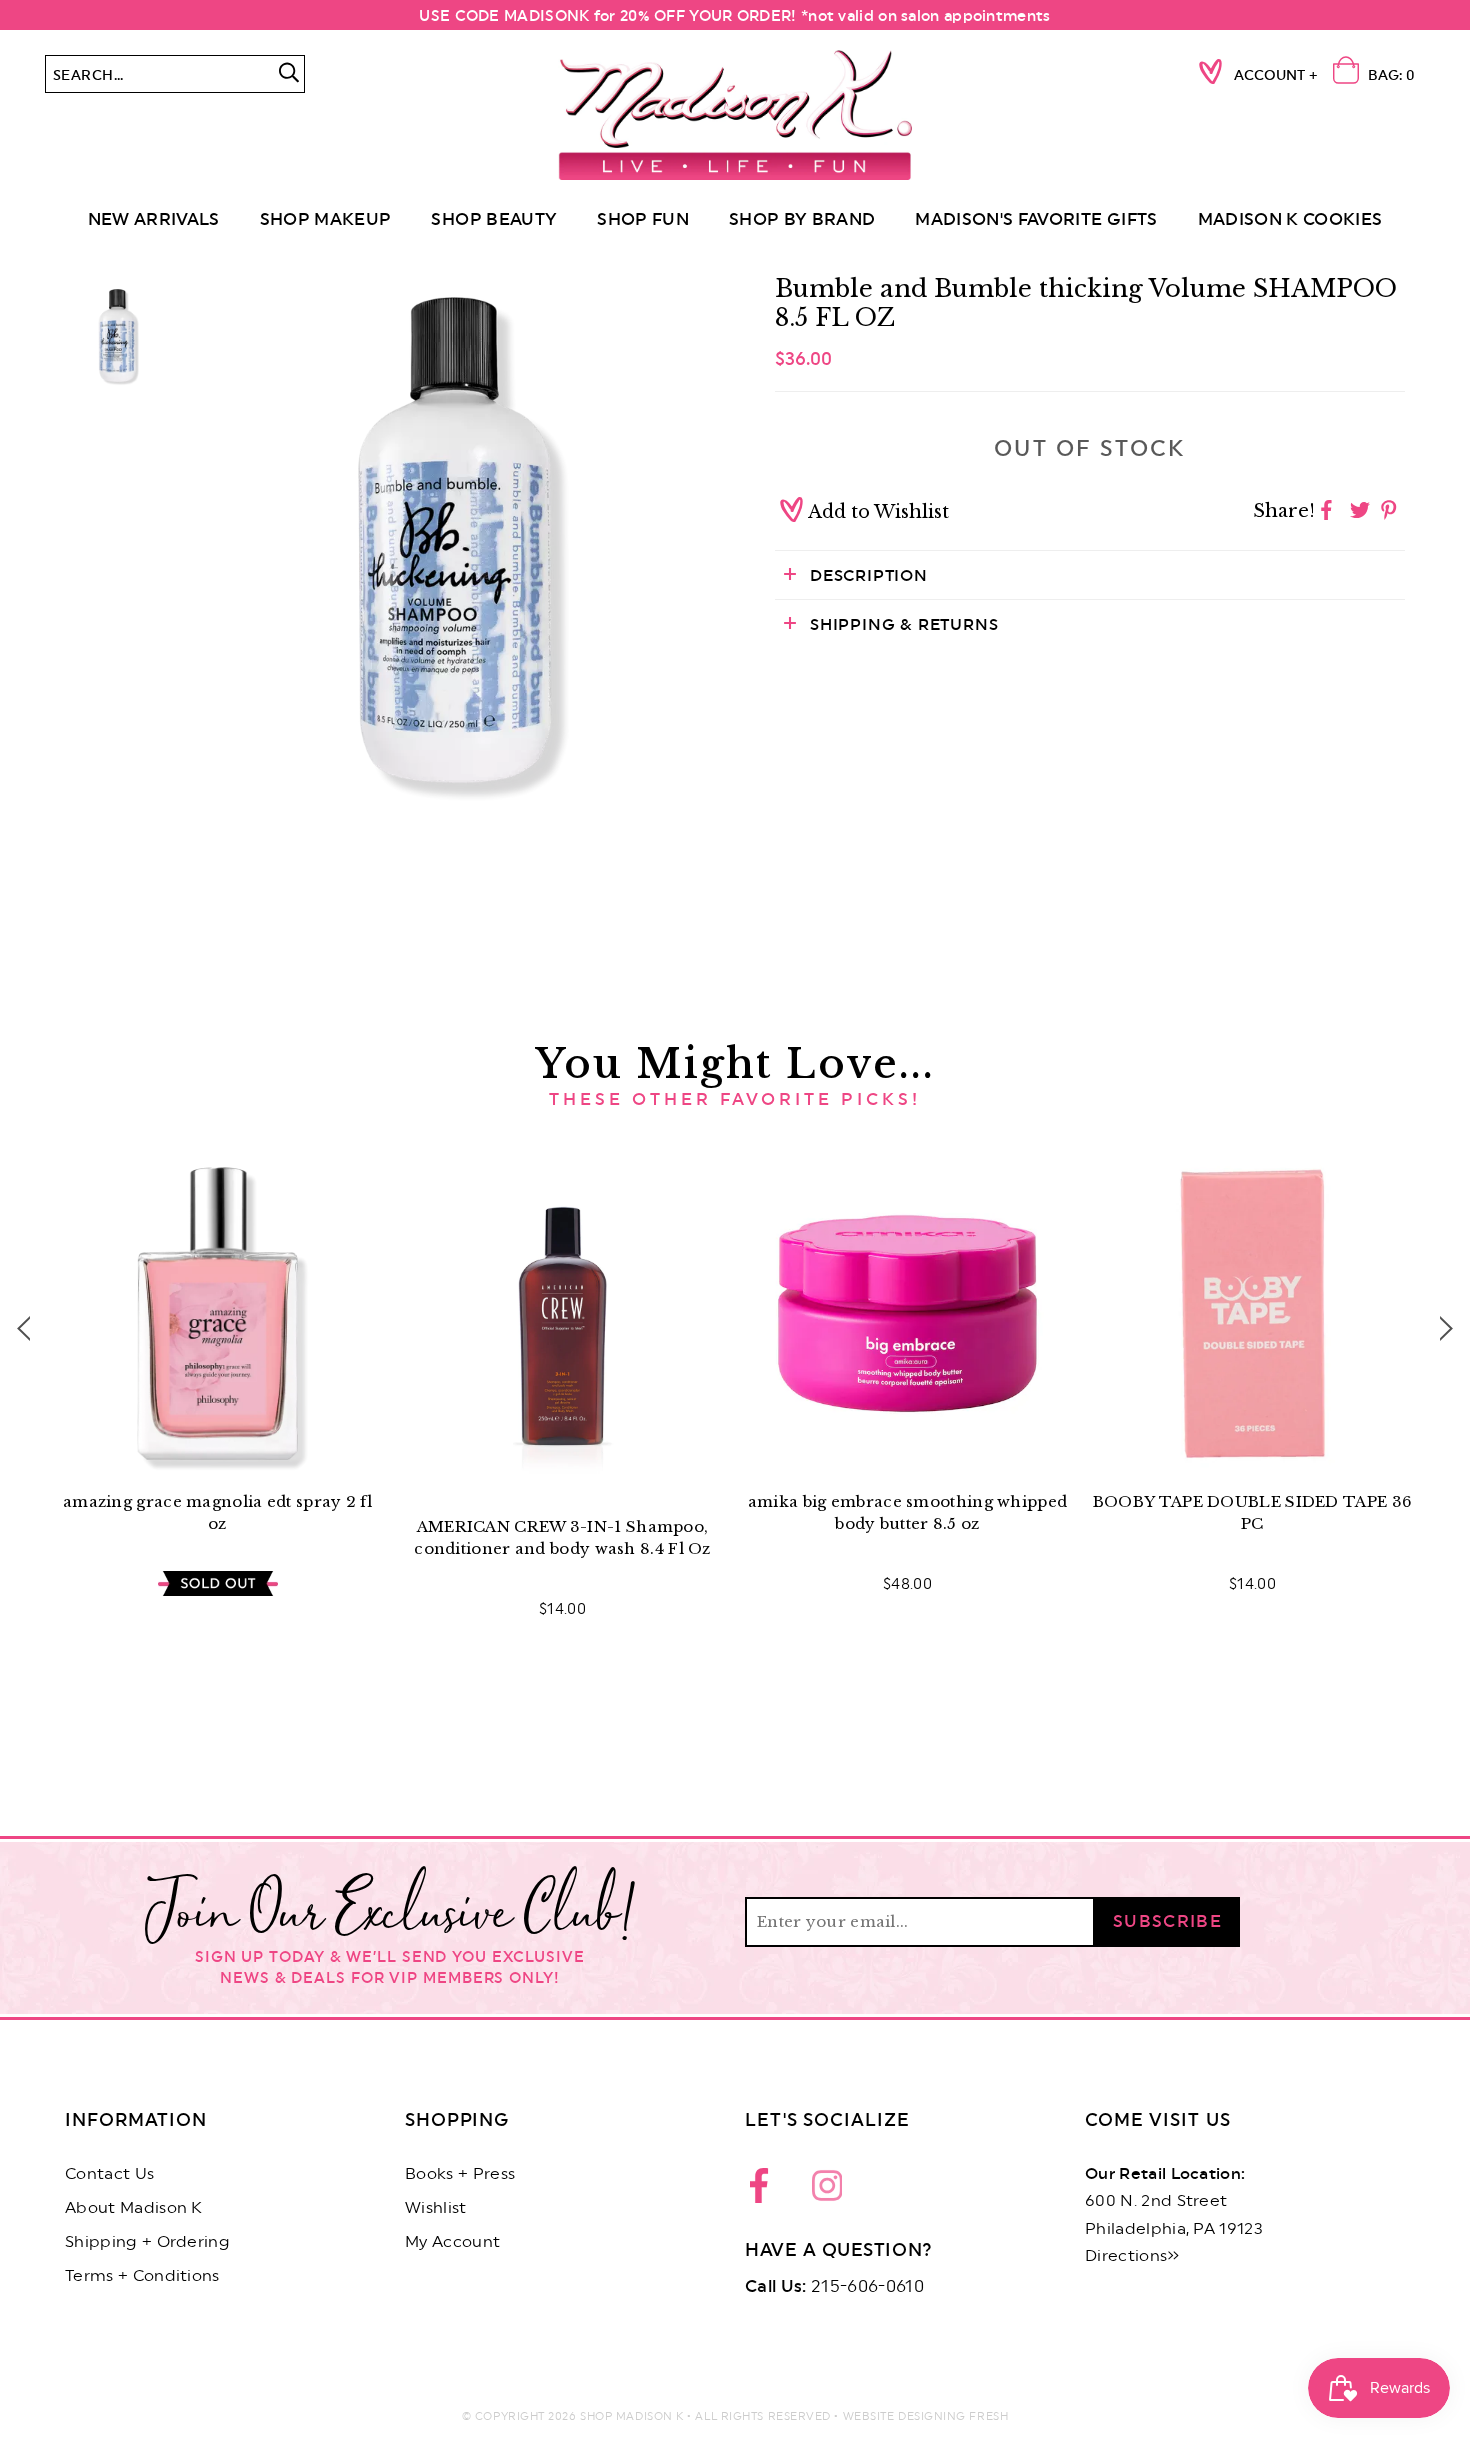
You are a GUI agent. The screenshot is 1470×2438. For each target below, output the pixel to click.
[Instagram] (827, 2191)
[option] (455, 540)
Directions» (1132, 2256)
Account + (1276, 76)
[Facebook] (765, 2191)
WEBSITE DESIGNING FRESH (926, 2416)
